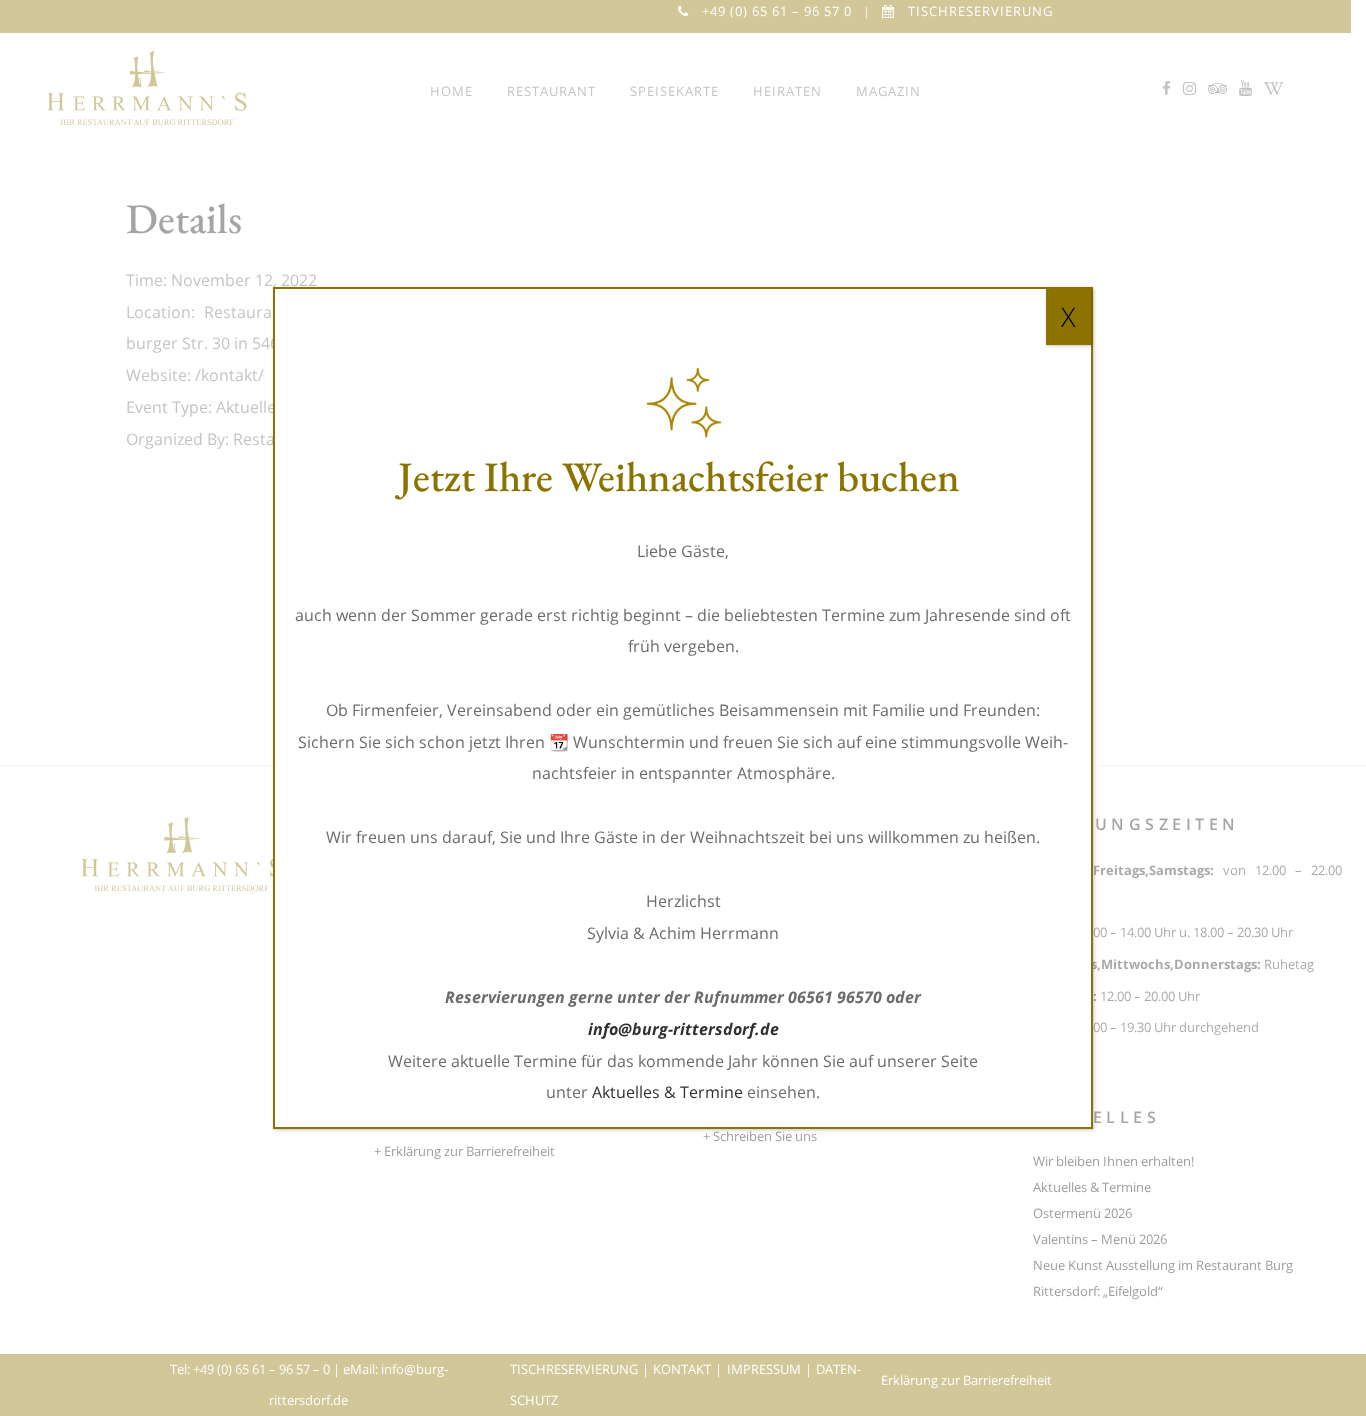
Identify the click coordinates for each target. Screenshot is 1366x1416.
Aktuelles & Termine (667, 1092)
